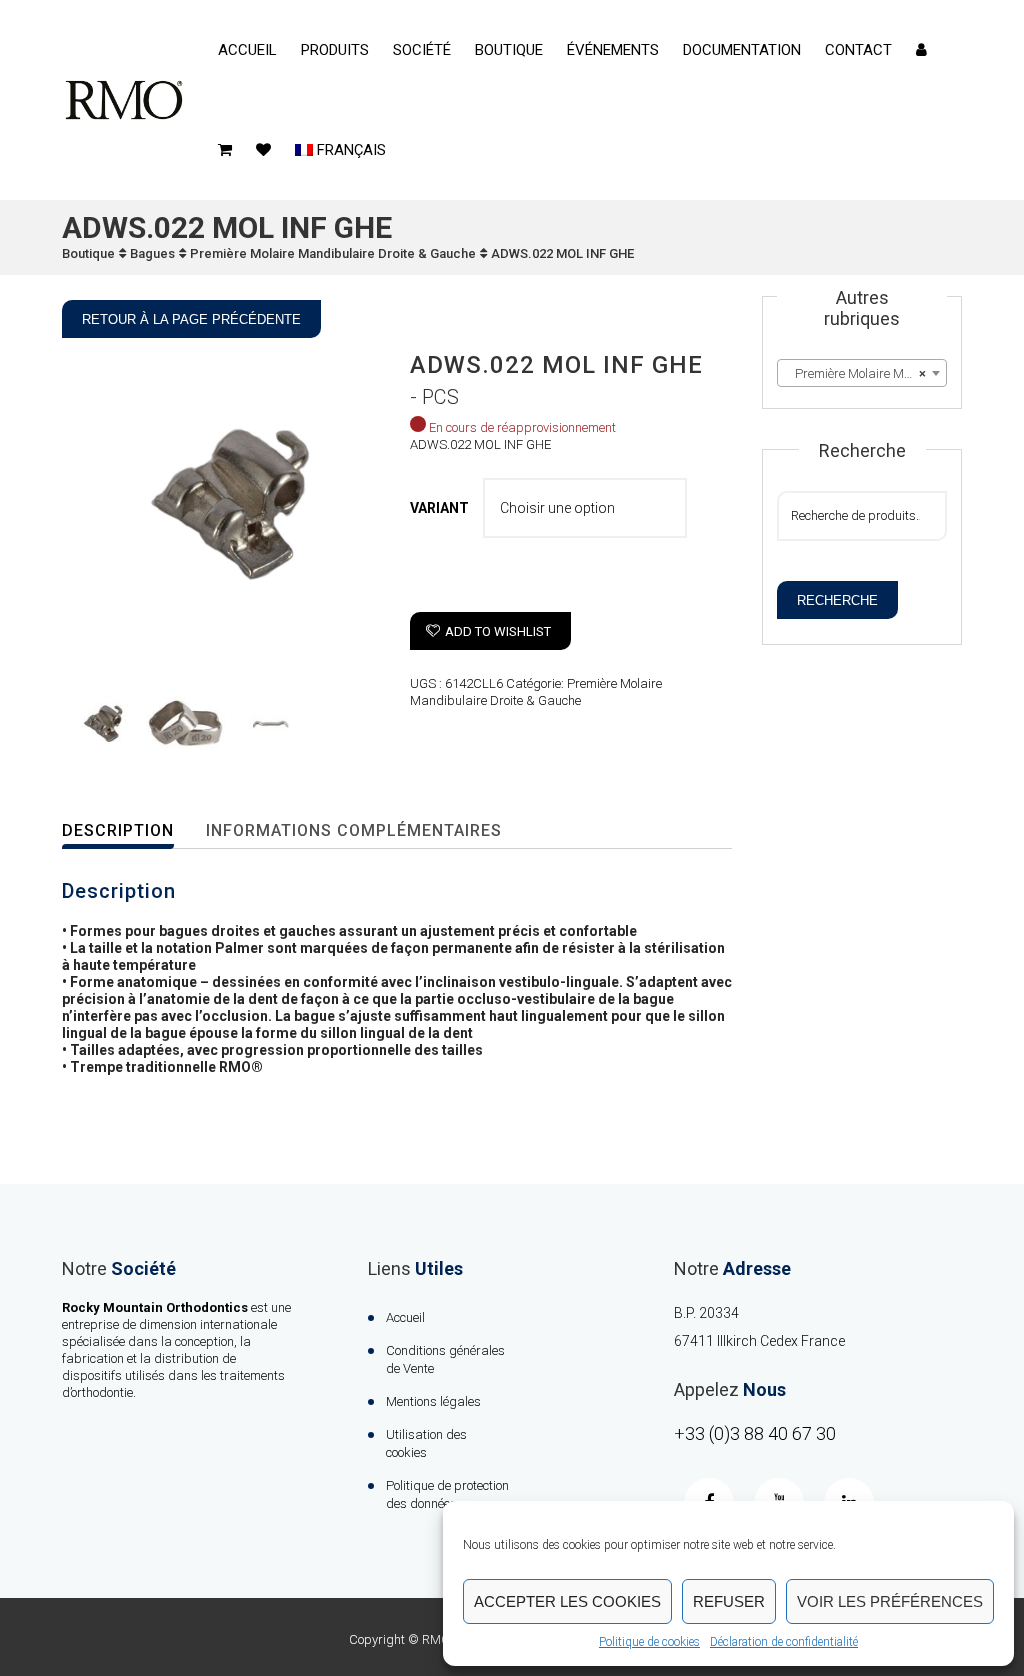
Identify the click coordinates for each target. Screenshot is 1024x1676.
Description (118, 830)
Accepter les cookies (567, 1601)
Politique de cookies (649, 1642)
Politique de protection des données (447, 1494)
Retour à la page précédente (191, 319)
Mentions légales (433, 1401)
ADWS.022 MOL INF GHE (562, 253)
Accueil (247, 50)
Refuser (729, 1601)
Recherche (837, 600)
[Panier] (225, 150)
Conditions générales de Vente (445, 1359)
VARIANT (439, 508)
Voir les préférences (890, 1601)
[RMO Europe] (124, 100)
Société (422, 50)
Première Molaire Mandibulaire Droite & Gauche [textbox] (866, 373)
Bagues (152, 253)
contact (858, 50)
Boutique (509, 50)
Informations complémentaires (354, 830)
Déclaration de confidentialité (784, 1642)
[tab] (131, 831)
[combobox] (862, 373)
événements (613, 50)
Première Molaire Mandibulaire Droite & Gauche (333, 253)
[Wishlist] (263, 150)
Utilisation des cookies (426, 1443)
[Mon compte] (921, 50)
